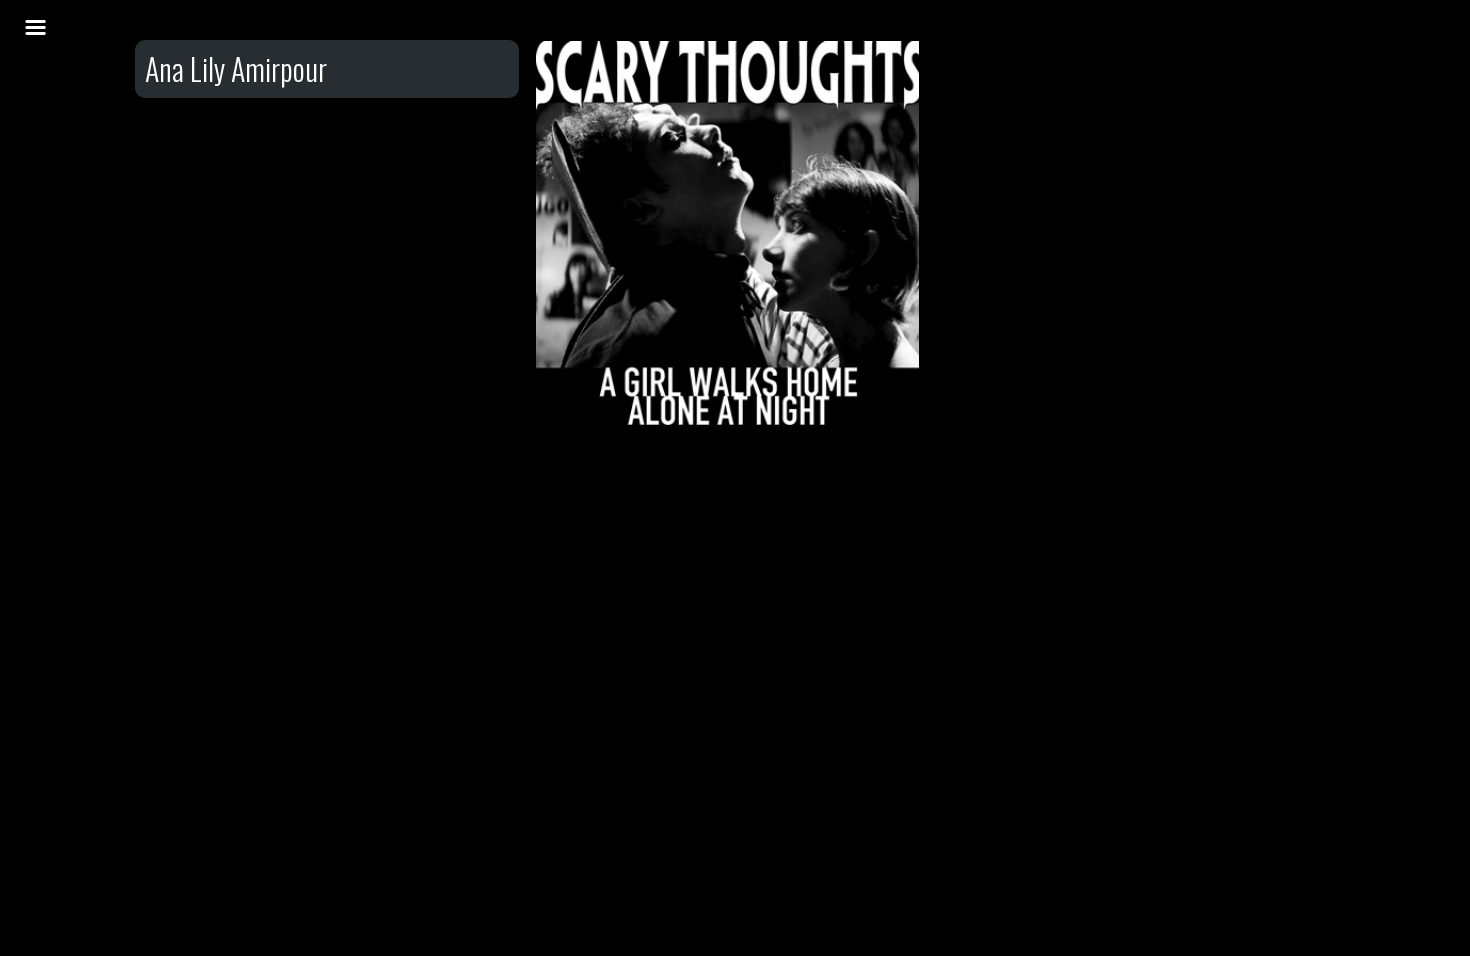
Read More (728, 245)
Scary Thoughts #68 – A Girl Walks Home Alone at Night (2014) (728, 147)
